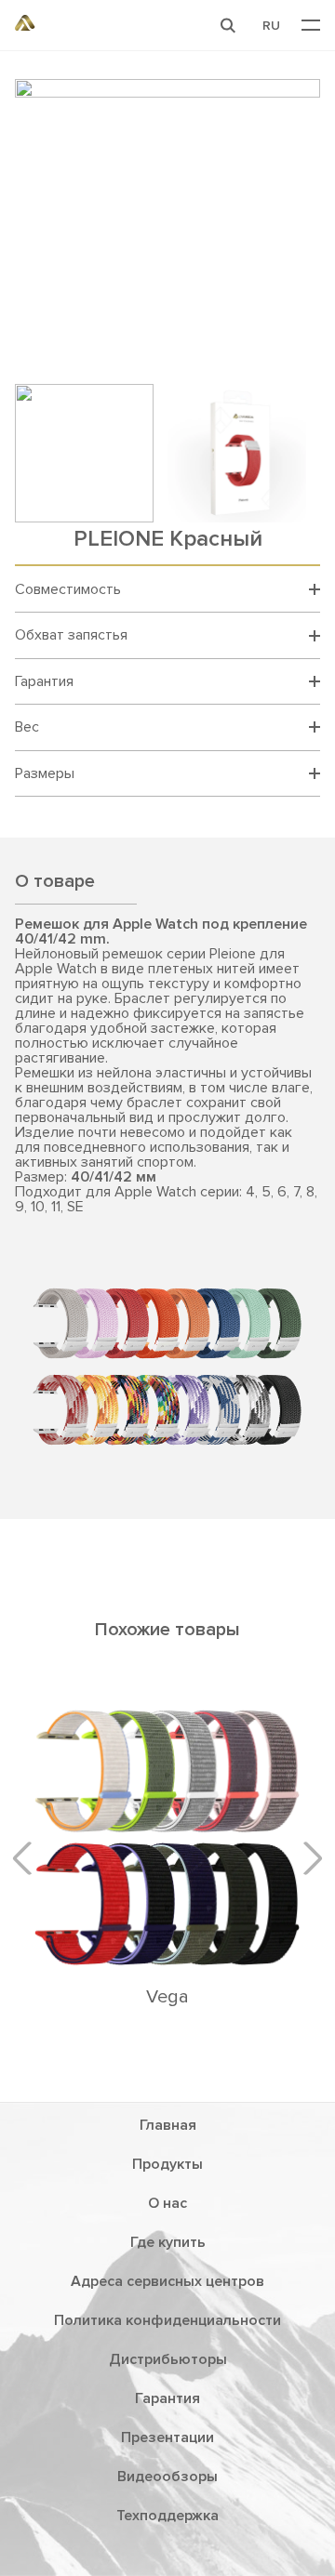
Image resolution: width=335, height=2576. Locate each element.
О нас (167, 2203)
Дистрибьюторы (168, 2359)
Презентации (167, 2437)
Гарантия (167, 2398)
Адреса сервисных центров (167, 2281)
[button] (228, 25)
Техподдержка (167, 2516)
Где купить (168, 2242)
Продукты (167, 2164)
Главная (168, 2125)
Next (305, 1858)
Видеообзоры (167, 2477)
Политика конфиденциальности (167, 2320)
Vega (167, 1997)
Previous (29, 1858)
